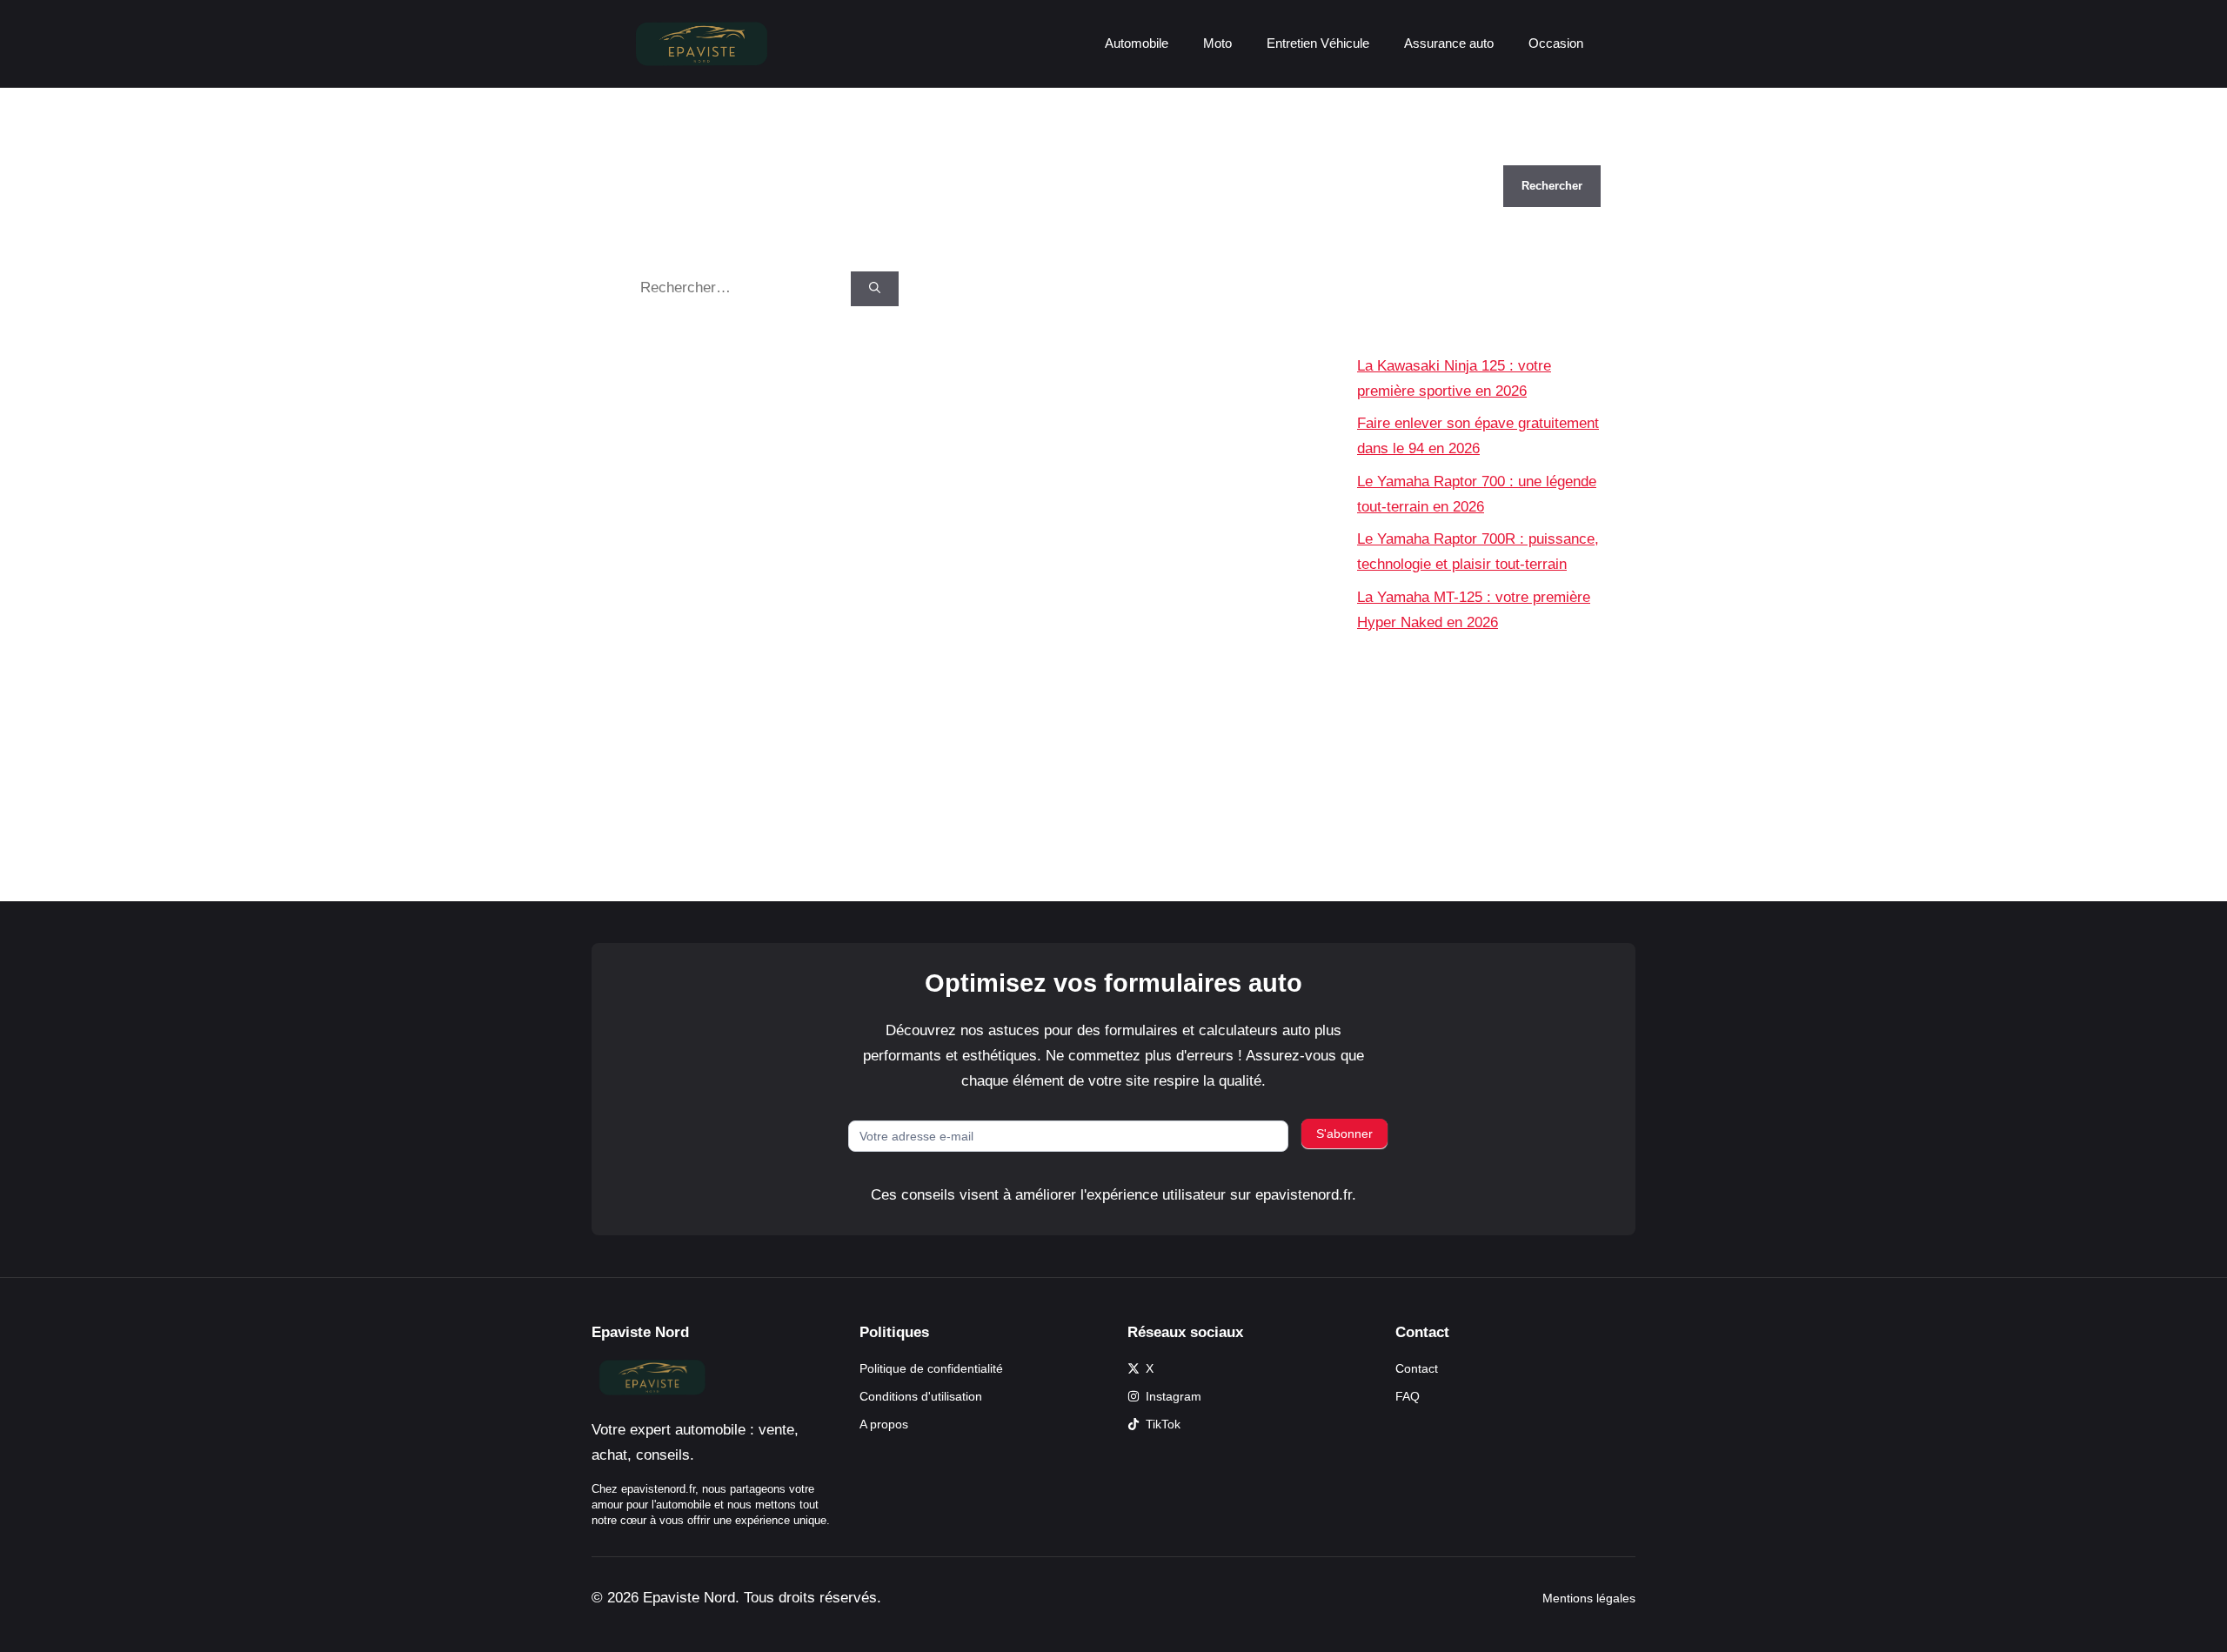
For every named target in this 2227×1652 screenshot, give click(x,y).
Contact (1417, 1368)
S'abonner (1344, 1134)
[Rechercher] (875, 289)
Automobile (1137, 43)
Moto (1217, 43)
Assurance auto (1449, 43)
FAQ (1408, 1396)
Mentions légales (1589, 1598)
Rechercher (1395, 153)
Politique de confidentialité (931, 1368)
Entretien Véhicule (1318, 43)
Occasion (1556, 43)
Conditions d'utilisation (921, 1396)
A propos (884, 1424)
